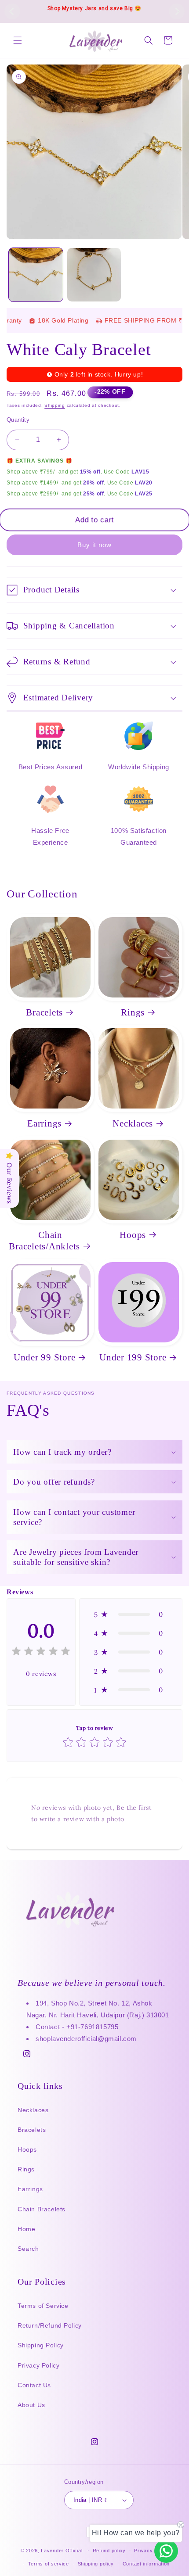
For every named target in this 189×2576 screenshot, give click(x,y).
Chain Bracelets (42, 2209)
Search (28, 2249)
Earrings (44, 1123)
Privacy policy (151, 2551)
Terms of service (49, 2564)
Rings (133, 1012)
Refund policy (109, 2551)
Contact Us (34, 2385)
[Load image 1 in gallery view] (36, 275)
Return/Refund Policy (50, 2325)
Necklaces (133, 1123)
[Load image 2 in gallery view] (94, 275)
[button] (18, 40)
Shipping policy (96, 2564)
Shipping (55, 405)
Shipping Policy (41, 2345)
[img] (41, 1652)
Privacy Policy (38, 2365)
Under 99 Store (45, 1357)
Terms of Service (43, 2306)
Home (26, 2229)
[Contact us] (166, 2551)
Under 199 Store (133, 1357)
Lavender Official (62, 2550)
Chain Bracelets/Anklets (44, 1241)
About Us (31, 2405)
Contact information (146, 2564)
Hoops (133, 1235)
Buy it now (94, 545)
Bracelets (44, 1012)
